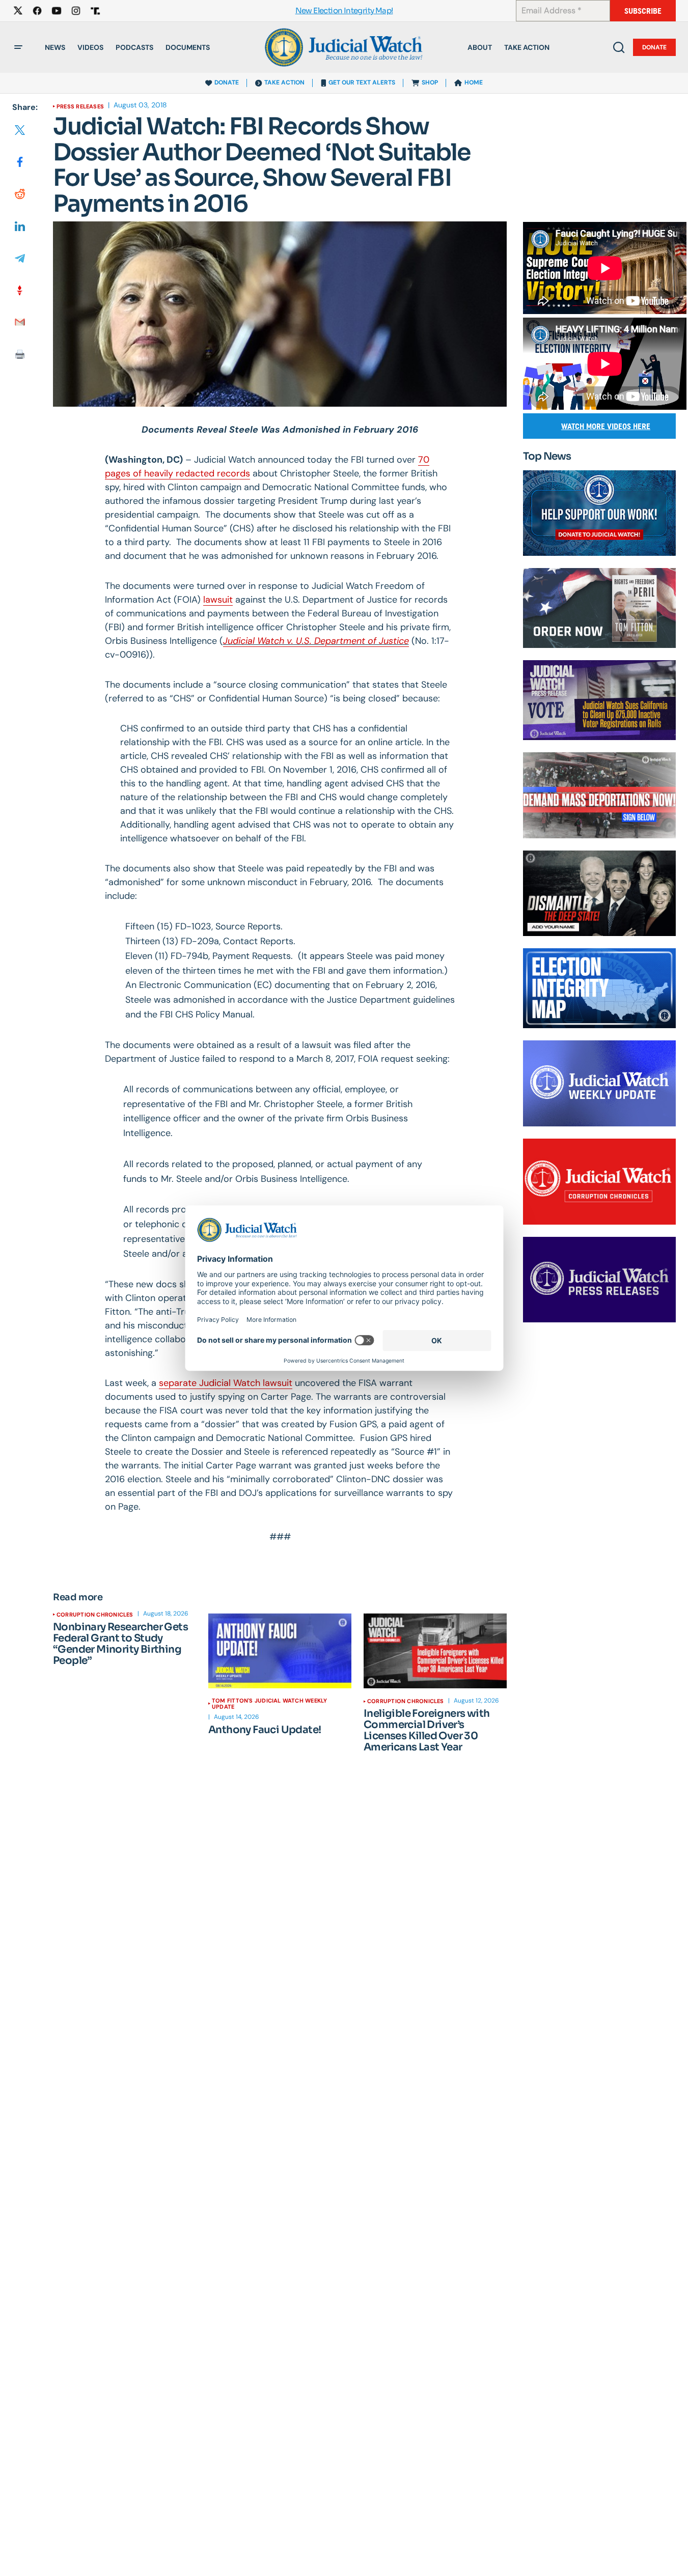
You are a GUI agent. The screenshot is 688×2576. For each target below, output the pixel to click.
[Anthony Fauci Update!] (280, 1651)
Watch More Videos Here (606, 426)
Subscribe (643, 11)
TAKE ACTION (284, 82)
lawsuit (218, 600)
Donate (654, 47)
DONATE (227, 82)
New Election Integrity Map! (344, 11)
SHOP (430, 82)
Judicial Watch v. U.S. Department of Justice (316, 641)
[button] (18, 47)
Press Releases (80, 106)
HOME (474, 82)
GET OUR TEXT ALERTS (362, 82)
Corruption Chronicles (95, 1615)
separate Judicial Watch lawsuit (226, 1383)
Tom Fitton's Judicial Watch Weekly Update (269, 1704)
